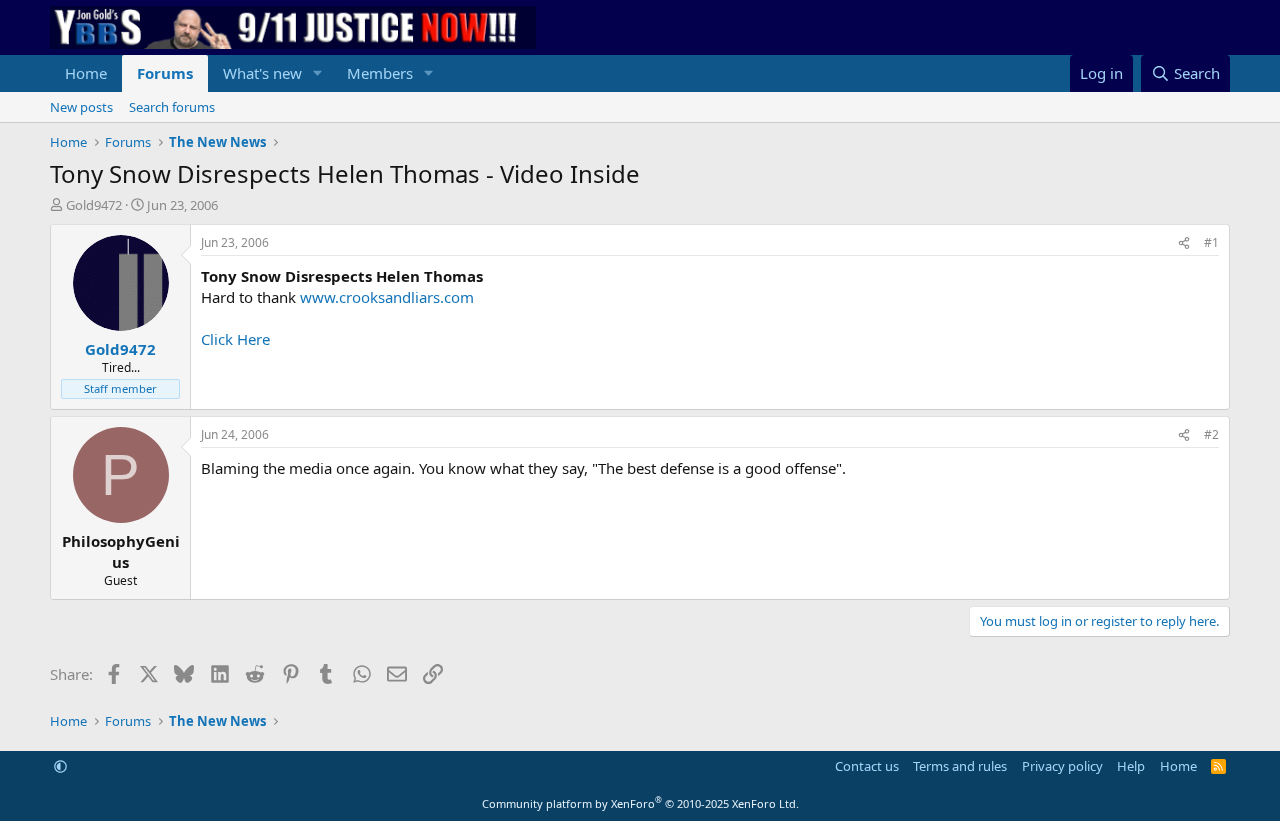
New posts (81, 107)
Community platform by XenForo (640, 803)
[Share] (1184, 243)
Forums (165, 73)
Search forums (172, 107)
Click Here (235, 339)
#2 (1211, 434)
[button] (318, 73)
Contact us (867, 766)
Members (380, 73)
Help (1131, 766)
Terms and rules (960, 766)
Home (86, 73)
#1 (1211, 242)
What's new (262, 73)
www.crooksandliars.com (387, 297)
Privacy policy (1062, 766)
